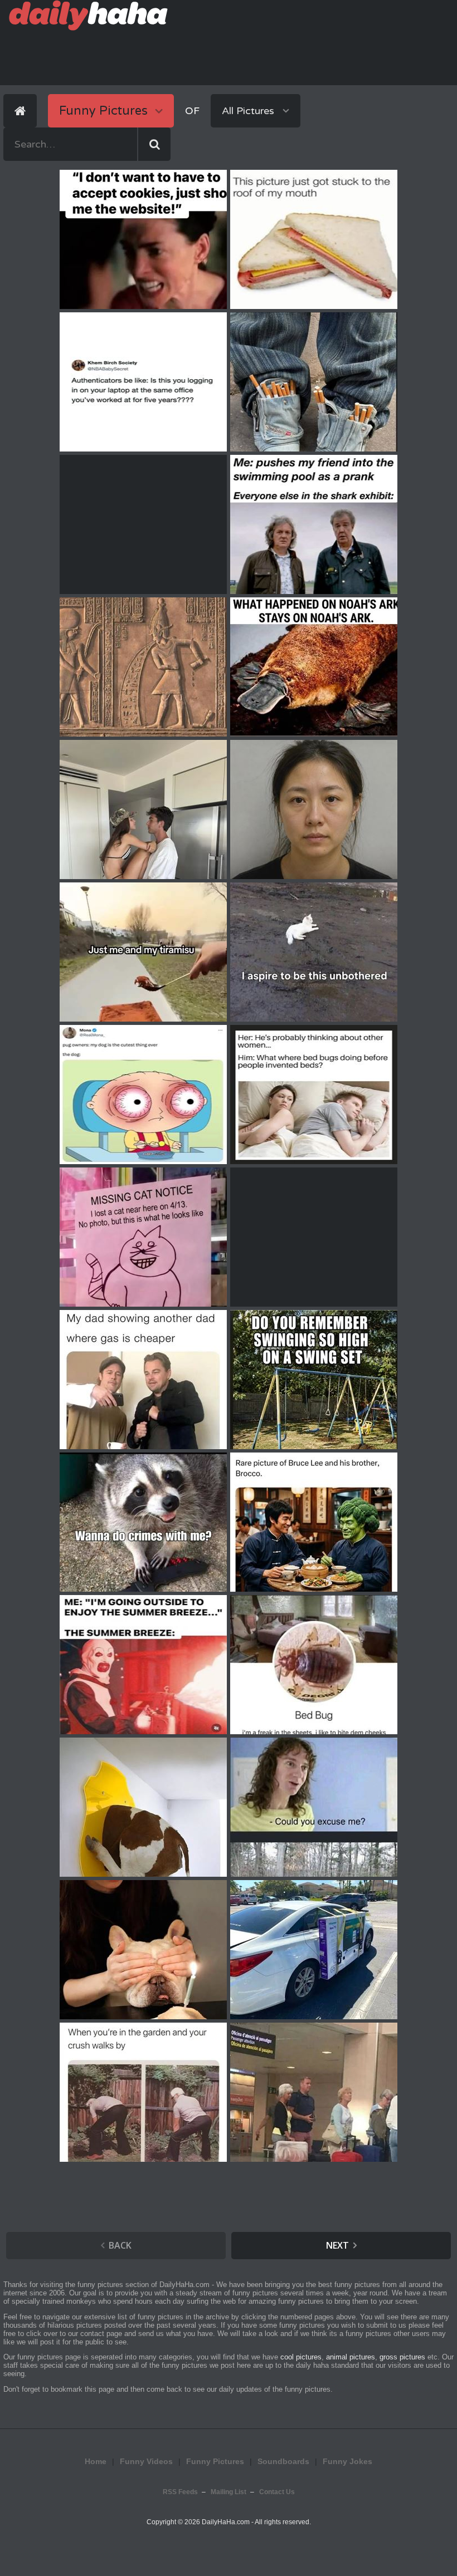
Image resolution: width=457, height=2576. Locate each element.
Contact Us (277, 2492)
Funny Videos (146, 2461)
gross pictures (402, 2357)
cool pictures (301, 2357)
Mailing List (229, 2492)
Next (337, 2245)
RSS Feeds (180, 2492)
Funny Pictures (215, 2461)
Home (96, 2461)
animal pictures (351, 2357)
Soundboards (283, 2461)
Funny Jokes (347, 2461)
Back (120, 2245)
